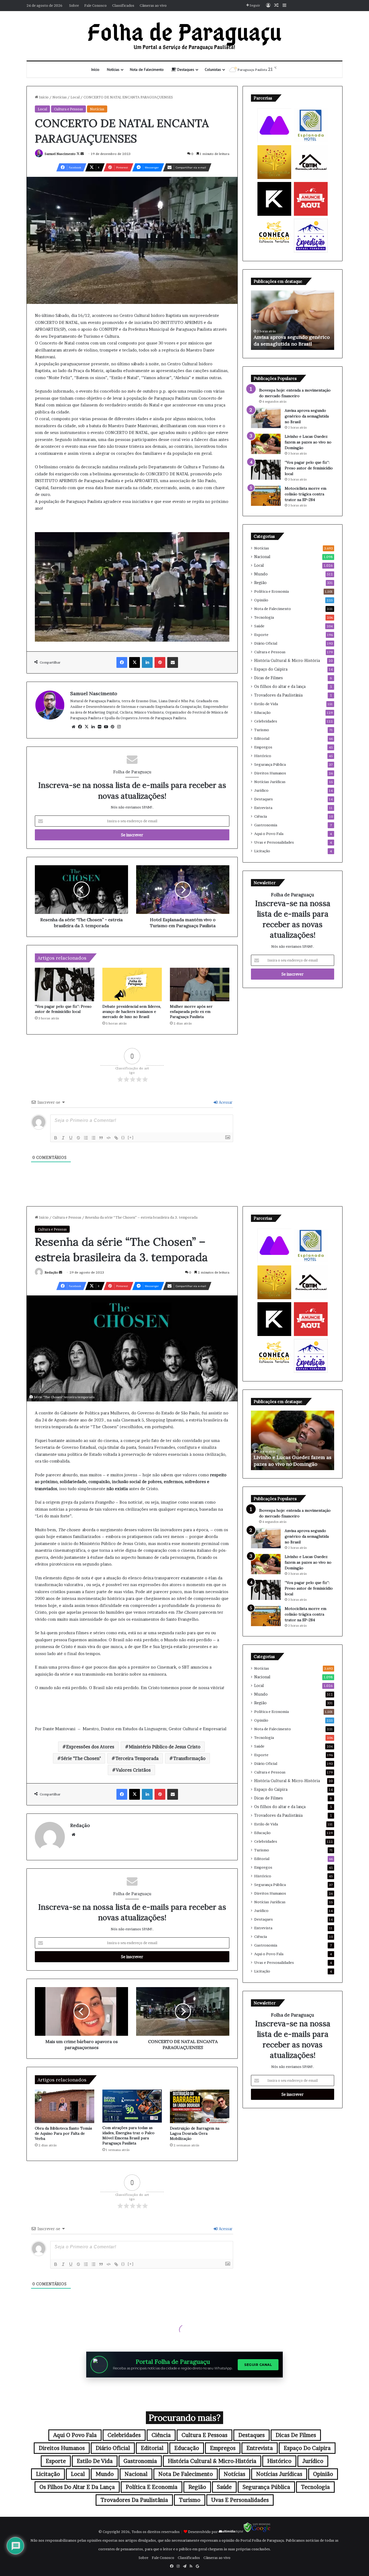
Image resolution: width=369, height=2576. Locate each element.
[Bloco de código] (109, 1138)
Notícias (113, 69)
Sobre (74, 5)
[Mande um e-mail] (82, 154)
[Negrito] (56, 1138)
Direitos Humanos (270, 773)
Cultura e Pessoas (68, 109)
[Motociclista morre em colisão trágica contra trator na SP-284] (266, 496)
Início (95, 69)
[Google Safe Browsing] (257, 2532)
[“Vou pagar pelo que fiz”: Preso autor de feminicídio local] (65, 984)
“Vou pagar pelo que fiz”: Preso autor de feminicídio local (63, 1009)
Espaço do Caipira (271, 669)
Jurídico (261, 790)
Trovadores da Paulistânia (278, 695)
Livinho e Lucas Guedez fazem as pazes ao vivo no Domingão (308, 442)
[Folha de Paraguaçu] (185, 36)
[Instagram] (119, 727)
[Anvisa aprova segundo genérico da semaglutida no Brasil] (266, 418)
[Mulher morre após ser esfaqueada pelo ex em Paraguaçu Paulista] (200, 984)
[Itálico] (63, 1138)
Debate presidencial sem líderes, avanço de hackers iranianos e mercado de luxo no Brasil (132, 1012)
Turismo (262, 730)
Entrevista (263, 808)
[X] (135, 662)
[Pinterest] (160, 662)
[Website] (73, 727)
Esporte (261, 635)
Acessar (225, 1102)
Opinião (261, 600)
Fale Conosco (95, 5)
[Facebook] (122, 662)
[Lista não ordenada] (93, 1138)
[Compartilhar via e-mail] (173, 662)
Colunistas (213, 69)
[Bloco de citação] (101, 1138)
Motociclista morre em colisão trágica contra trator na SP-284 (306, 494)
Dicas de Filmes (269, 678)
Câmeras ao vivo (153, 5)
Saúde (259, 626)
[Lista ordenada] (86, 1138)
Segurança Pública (270, 764)
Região (260, 583)
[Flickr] (99, 727)
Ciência (261, 816)
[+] (131, 1137)
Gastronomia (266, 825)
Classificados (123, 5)
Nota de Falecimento (147, 69)
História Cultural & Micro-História (287, 661)
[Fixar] (78, 1138)
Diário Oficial (266, 643)
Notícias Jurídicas (270, 782)
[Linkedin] (147, 662)
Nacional (262, 557)
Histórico (263, 756)
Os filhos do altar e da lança (280, 687)
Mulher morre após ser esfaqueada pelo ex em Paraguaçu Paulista (191, 1012)
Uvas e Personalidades (274, 842)
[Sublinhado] (71, 1138)
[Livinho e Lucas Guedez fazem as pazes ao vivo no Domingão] (266, 444)
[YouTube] (106, 727)
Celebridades (266, 721)
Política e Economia (271, 591)
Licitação (262, 851)
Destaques (185, 69)
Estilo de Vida (266, 704)
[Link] (116, 1138)
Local (75, 97)
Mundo (261, 574)
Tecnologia (264, 617)
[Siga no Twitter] (78, 154)
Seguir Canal (258, 2365)
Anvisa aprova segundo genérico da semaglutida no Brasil (307, 416)
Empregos (263, 747)
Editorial (262, 738)
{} (123, 1137)
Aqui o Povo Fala (269, 834)
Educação (262, 712)
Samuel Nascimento (60, 154)
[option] (293, 320)
